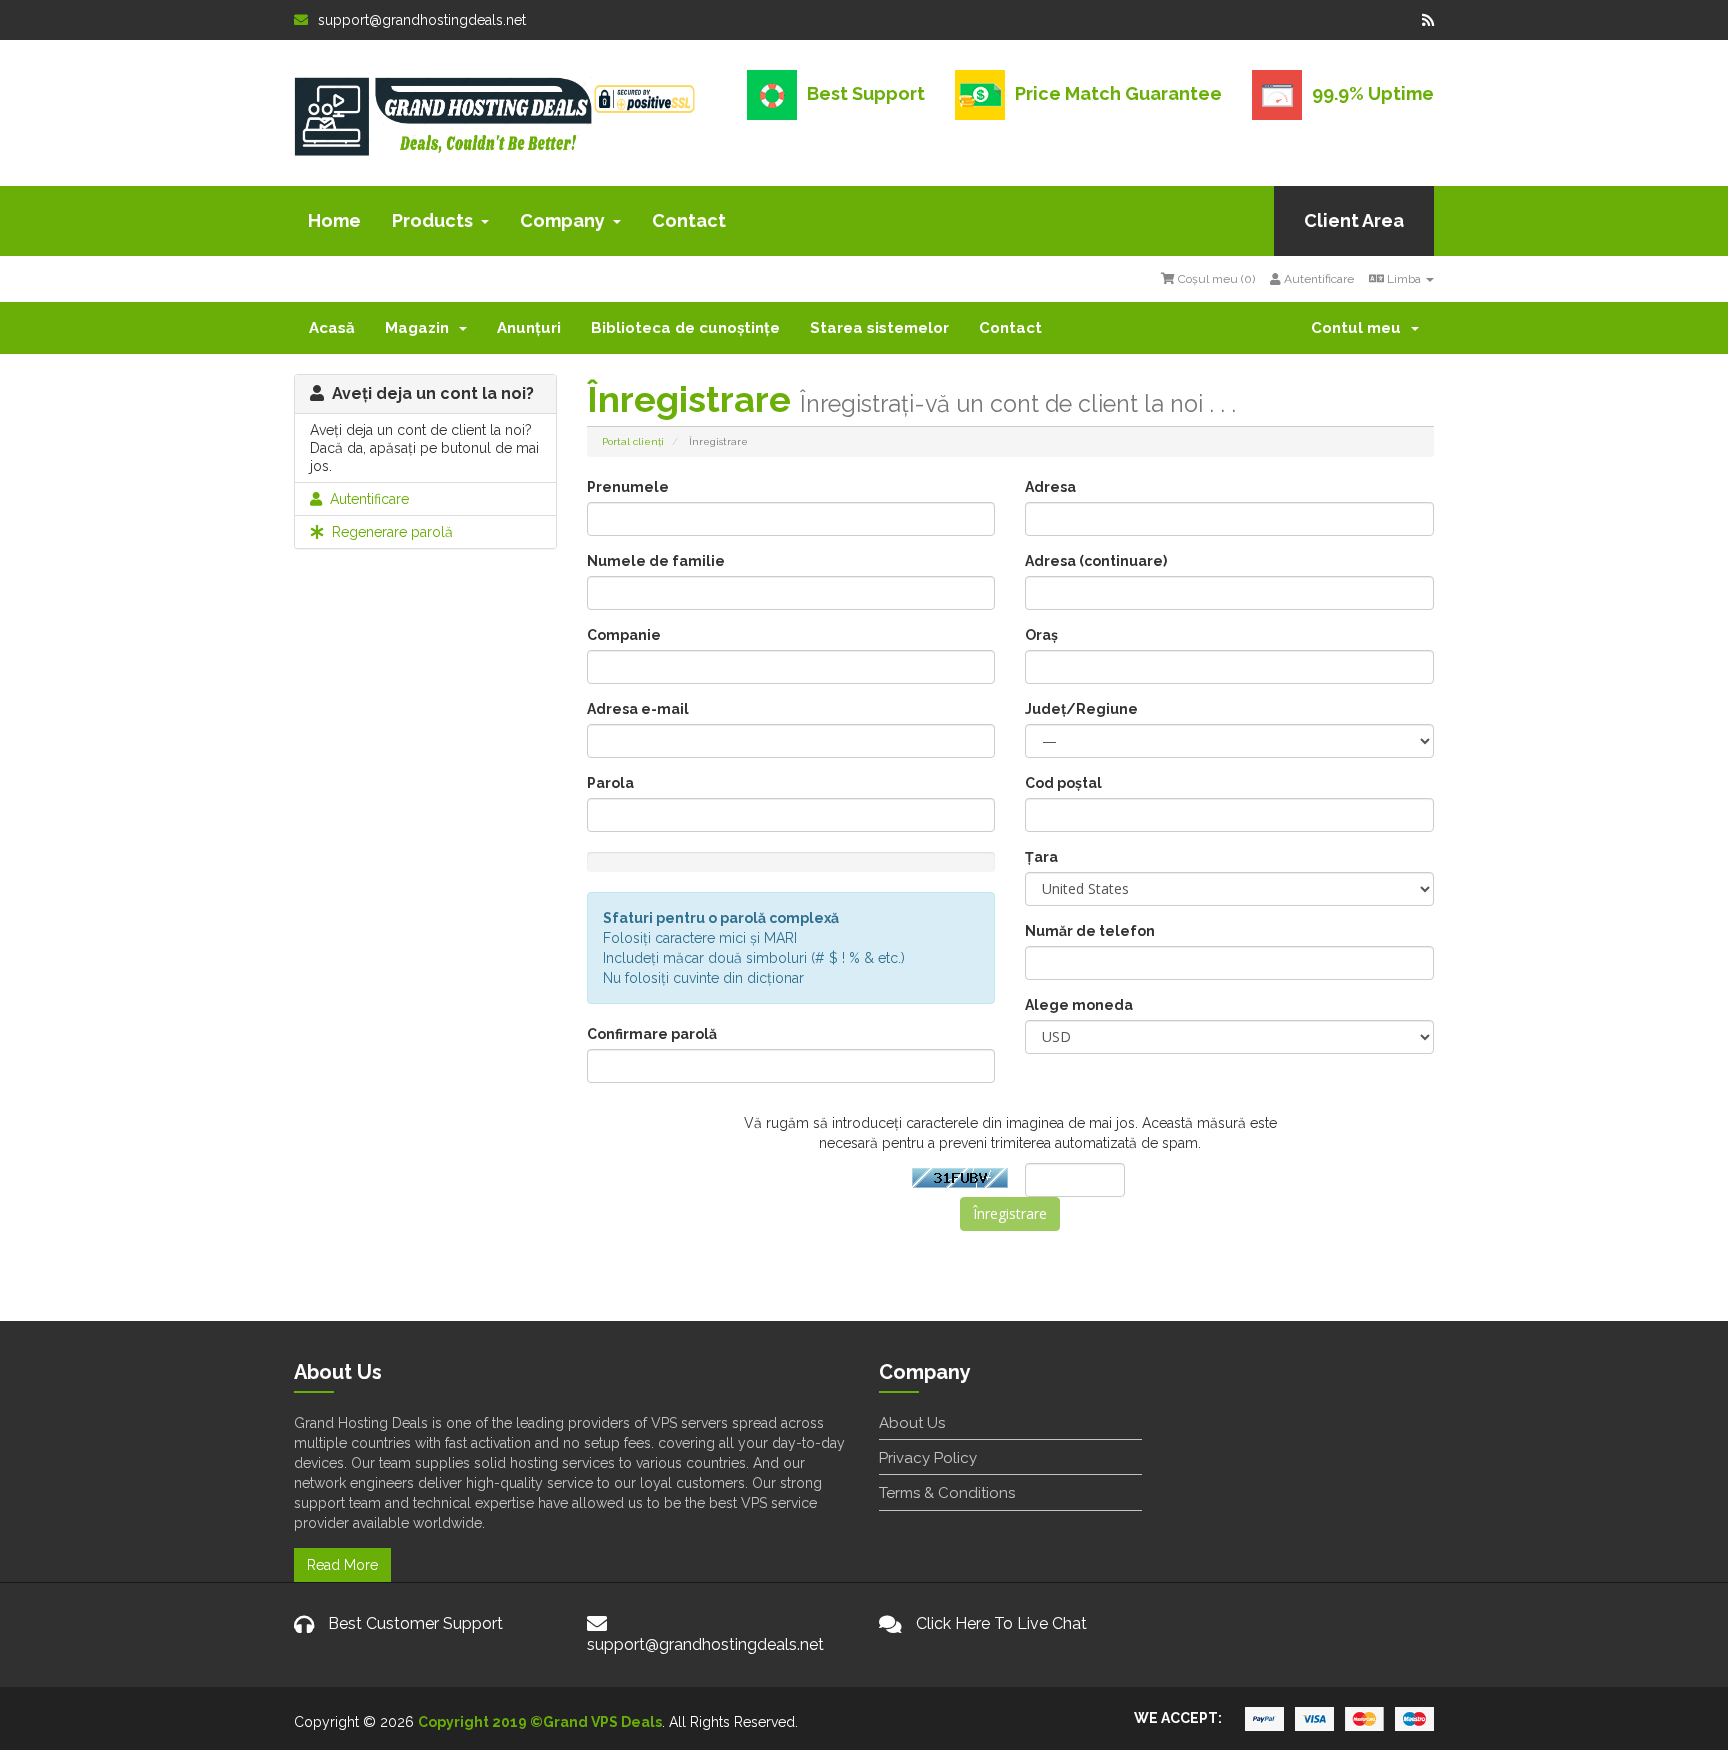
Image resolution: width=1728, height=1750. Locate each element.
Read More (342, 1565)
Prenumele (628, 487)
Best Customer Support (415, 1623)
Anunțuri (529, 328)
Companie (624, 635)
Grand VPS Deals (602, 1722)
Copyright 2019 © (480, 1722)
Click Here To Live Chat (1001, 1623)
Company (562, 220)
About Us (912, 1423)
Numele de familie (656, 561)
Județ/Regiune (1081, 709)
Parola (610, 783)
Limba (1404, 279)
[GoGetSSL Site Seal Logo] (644, 96)
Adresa (1050, 487)
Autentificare (1317, 279)
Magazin (421, 328)
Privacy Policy (928, 1458)
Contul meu (1360, 328)
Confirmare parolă (652, 1034)
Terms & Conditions (947, 1493)
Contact (689, 220)
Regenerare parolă (388, 532)
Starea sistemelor (879, 328)
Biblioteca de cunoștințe (685, 328)
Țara (1041, 857)
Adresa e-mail (638, 709)
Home (334, 220)
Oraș (1041, 635)
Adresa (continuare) (1096, 561)
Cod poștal (1063, 783)
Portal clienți (633, 441)
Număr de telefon (1090, 931)
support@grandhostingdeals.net (422, 20)
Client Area (1354, 220)
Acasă (332, 328)
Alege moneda (1079, 1005)
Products (432, 220)
